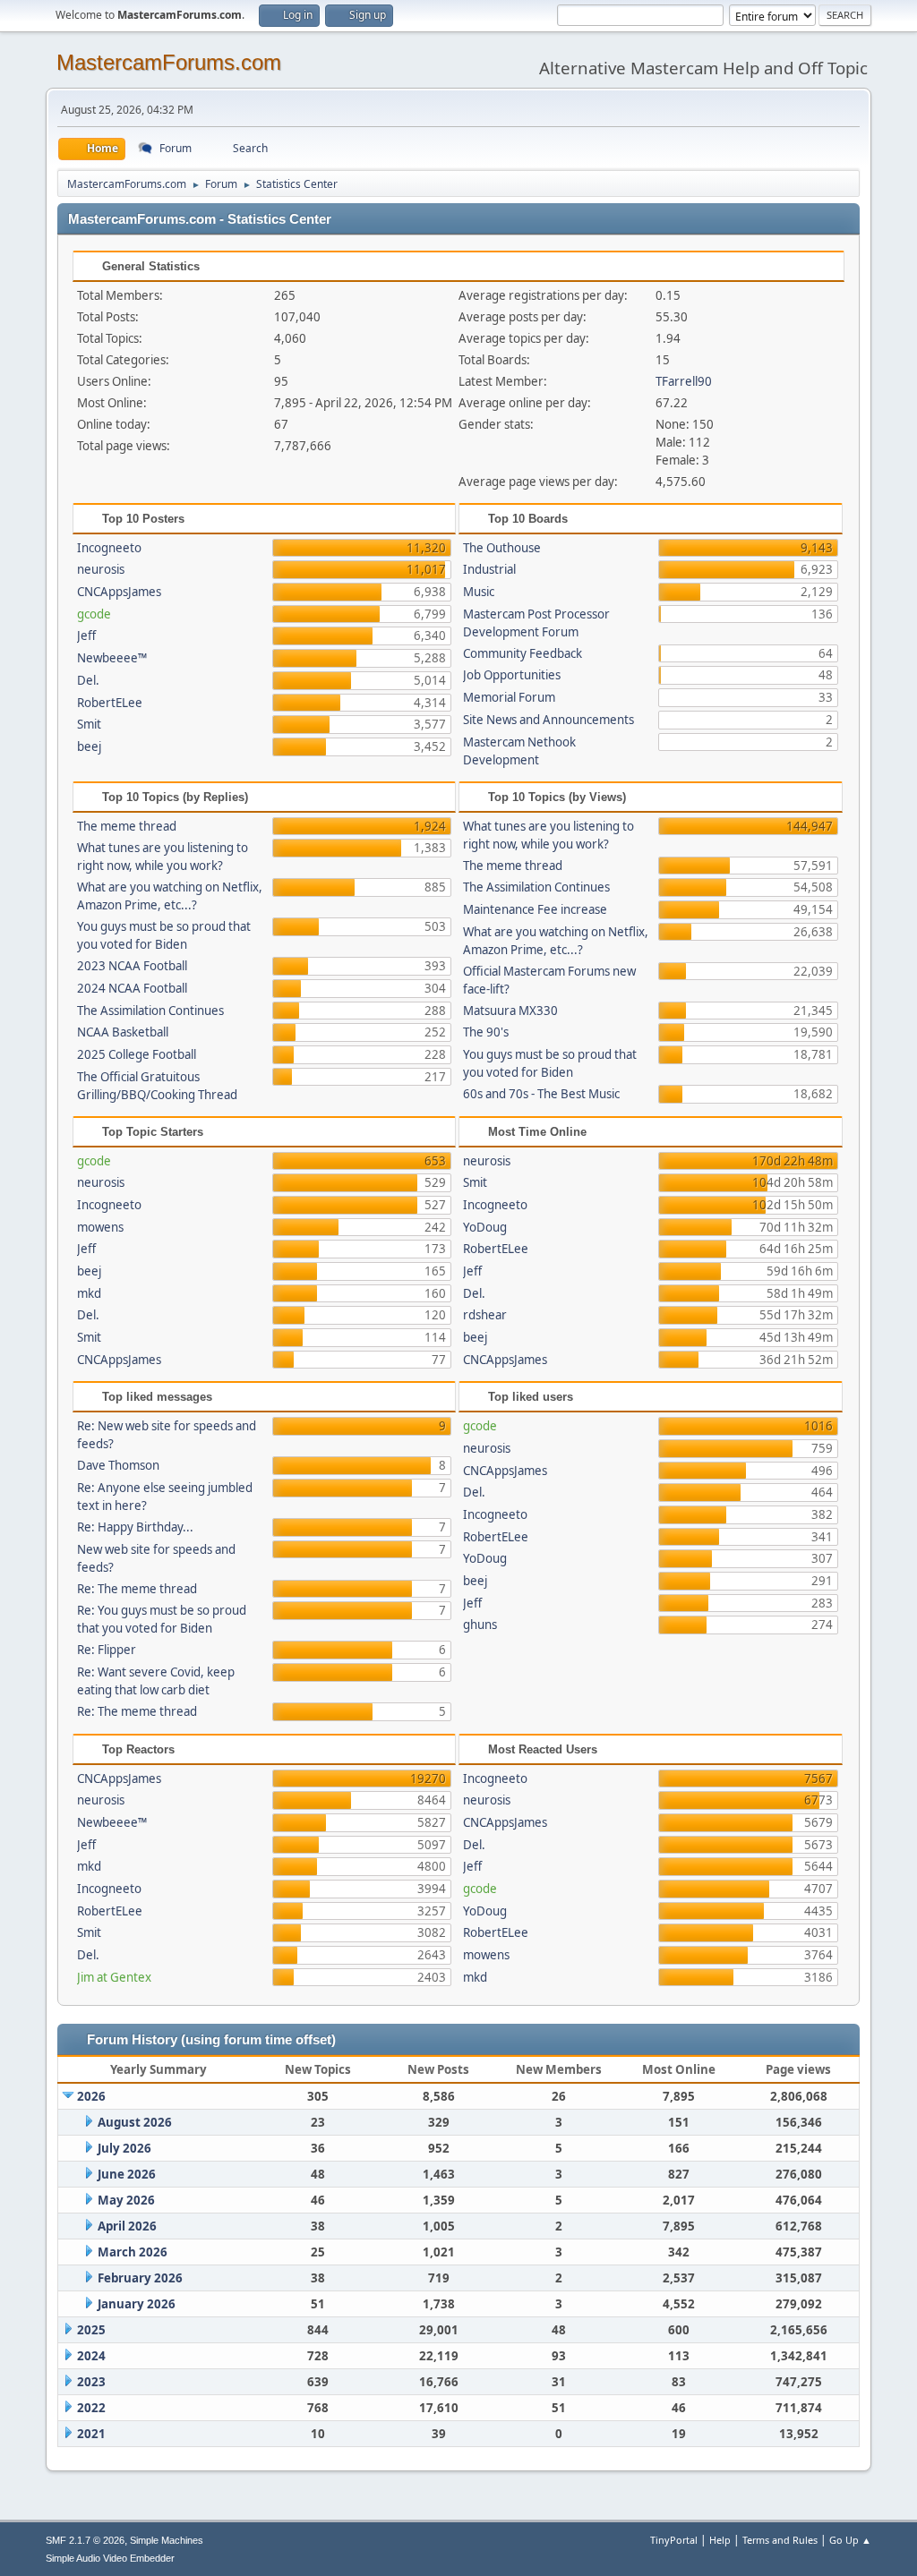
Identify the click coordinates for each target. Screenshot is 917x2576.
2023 (91, 2382)
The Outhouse (502, 548)
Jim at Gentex (114, 1977)
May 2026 (126, 2200)
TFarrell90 (684, 381)
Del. (88, 680)
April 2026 (127, 2226)
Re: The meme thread (137, 1589)
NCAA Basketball (123, 1032)
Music (479, 592)
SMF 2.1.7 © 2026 (85, 2540)
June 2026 (127, 2174)
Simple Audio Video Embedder (110, 2558)
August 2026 (135, 2122)
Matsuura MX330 (510, 1011)
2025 (91, 2330)
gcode (94, 614)
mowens (100, 1227)
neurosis (101, 569)
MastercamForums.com (169, 62)
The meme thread (127, 826)
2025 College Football (137, 1054)
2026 (91, 2096)
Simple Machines (167, 2540)
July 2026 (124, 2148)
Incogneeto (109, 548)
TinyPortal (674, 2540)
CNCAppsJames (119, 592)
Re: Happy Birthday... (135, 1527)
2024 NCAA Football (132, 988)
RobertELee (110, 703)
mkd (89, 1293)
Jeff (86, 635)
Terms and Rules (780, 2540)
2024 (91, 2356)
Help (720, 2540)
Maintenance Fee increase (535, 909)
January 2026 (137, 2304)
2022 (91, 2408)
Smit (89, 724)
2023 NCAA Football (132, 966)
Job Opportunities (512, 675)
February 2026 (140, 2278)
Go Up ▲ (850, 2540)
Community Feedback (523, 653)
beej (89, 746)
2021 (91, 2434)
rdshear (485, 1315)
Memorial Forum (509, 697)
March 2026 (133, 2252)
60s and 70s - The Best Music (541, 1094)
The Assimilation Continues (150, 1011)
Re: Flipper (107, 1650)
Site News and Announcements (548, 720)
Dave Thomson (118, 1465)
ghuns (480, 1625)
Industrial (489, 569)
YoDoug (485, 1227)
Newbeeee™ (112, 658)
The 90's (486, 1032)
